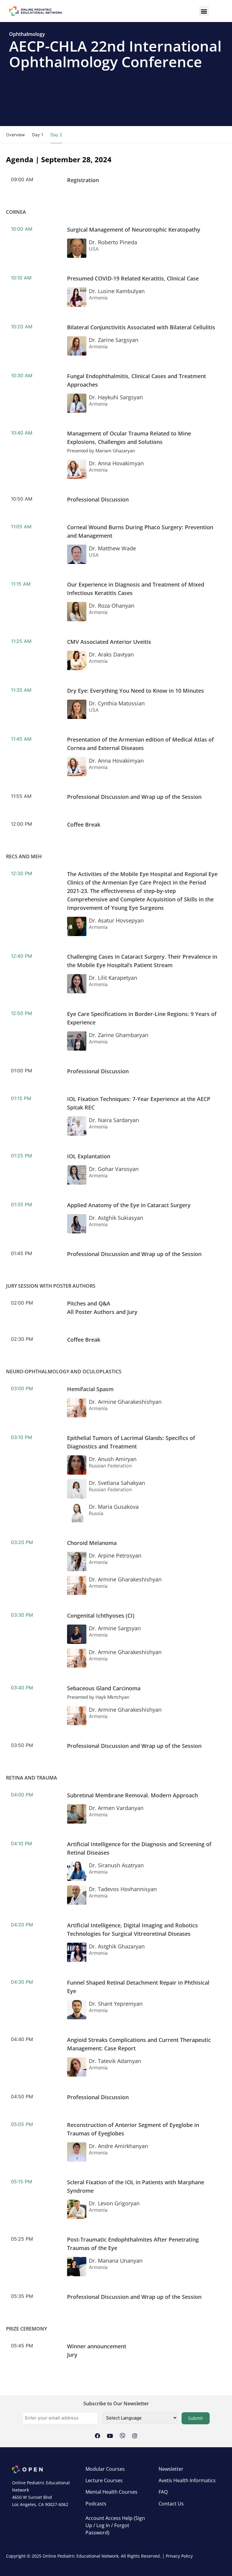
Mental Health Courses (111, 2492)
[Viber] (122, 2436)
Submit (195, 2418)
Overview (15, 135)
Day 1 (38, 135)
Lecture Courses (104, 2480)
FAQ (163, 2492)
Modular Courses (105, 2469)
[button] (204, 11)
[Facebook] (98, 2436)
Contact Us (171, 2504)
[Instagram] (135, 2436)
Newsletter (171, 2469)
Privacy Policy (179, 2556)
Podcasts (96, 2504)
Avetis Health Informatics (187, 2480)
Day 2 (56, 135)
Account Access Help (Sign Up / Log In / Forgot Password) (115, 2525)
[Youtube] (110, 2436)
